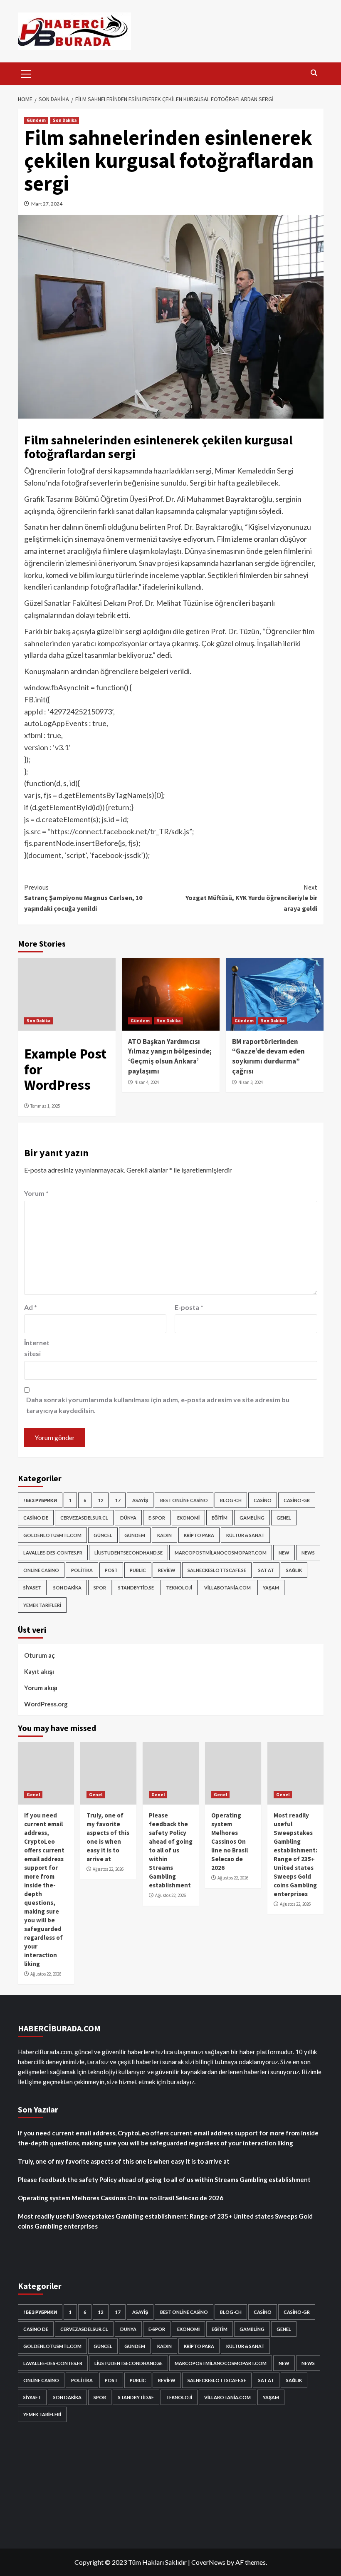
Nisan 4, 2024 (147, 1082)
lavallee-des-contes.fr (53, 1553)
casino (263, 1500)
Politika (82, 1570)
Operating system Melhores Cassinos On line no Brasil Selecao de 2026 (230, 1841)
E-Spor (157, 1518)
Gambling (252, 1518)
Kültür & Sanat (245, 1535)
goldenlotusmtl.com (52, 1535)
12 (101, 1500)
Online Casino (41, 1570)
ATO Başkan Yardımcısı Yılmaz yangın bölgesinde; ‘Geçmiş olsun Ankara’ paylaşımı (170, 1056)
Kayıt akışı (39, 1671)
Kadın (164, 1535)
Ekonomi (188, 1518)
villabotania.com (227, 1588)
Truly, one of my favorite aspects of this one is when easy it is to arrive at (124, 2161)
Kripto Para (199, 1535)
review (167, 1570)
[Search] (314, 73)
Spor (100, 1588)
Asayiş (140, 1500)
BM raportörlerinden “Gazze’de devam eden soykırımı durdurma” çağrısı (268, 1056)
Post (111, 1570)
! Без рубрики (40, 1500)
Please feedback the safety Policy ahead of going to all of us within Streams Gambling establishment (171, 1850)
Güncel (103, 1535)
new (284, 1553)
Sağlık (294, 1570)
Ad (31, 1307)
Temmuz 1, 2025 (45, 1106)
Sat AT (266, 1570)
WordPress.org (46, 1704)
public (138, 1570)
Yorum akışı (41, 1688)
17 (118, 1500)
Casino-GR (297, 1500)
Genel (284, 1518)
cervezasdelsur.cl (84, 1518)
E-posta (189, 1307)
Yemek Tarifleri (42, 1605)
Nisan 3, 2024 (251, 1082)
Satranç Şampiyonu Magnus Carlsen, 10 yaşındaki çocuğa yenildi (83, 898)
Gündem (36, 120)
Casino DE (36, 1518)
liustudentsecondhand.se (128, 1553)
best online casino (184, 1500)
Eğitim (220, 1518)
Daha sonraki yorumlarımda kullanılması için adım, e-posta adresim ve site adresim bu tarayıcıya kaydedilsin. (158, 1405)
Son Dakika (65, 120)
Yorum (36, 1193)
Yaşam (271, 1588)
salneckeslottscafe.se (217, 1570)
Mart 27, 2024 (47, 204)
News (308, 1553)
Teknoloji (179, 1588)
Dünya (128, 1518)
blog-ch (231, 1500)
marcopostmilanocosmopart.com (221, 1553)
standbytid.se (136, 1588)
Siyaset (32, 1588)
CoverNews (208, 2562)
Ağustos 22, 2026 (46, 1974)
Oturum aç (40, 1655)
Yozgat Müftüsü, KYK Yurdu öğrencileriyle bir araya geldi (251, 898)
